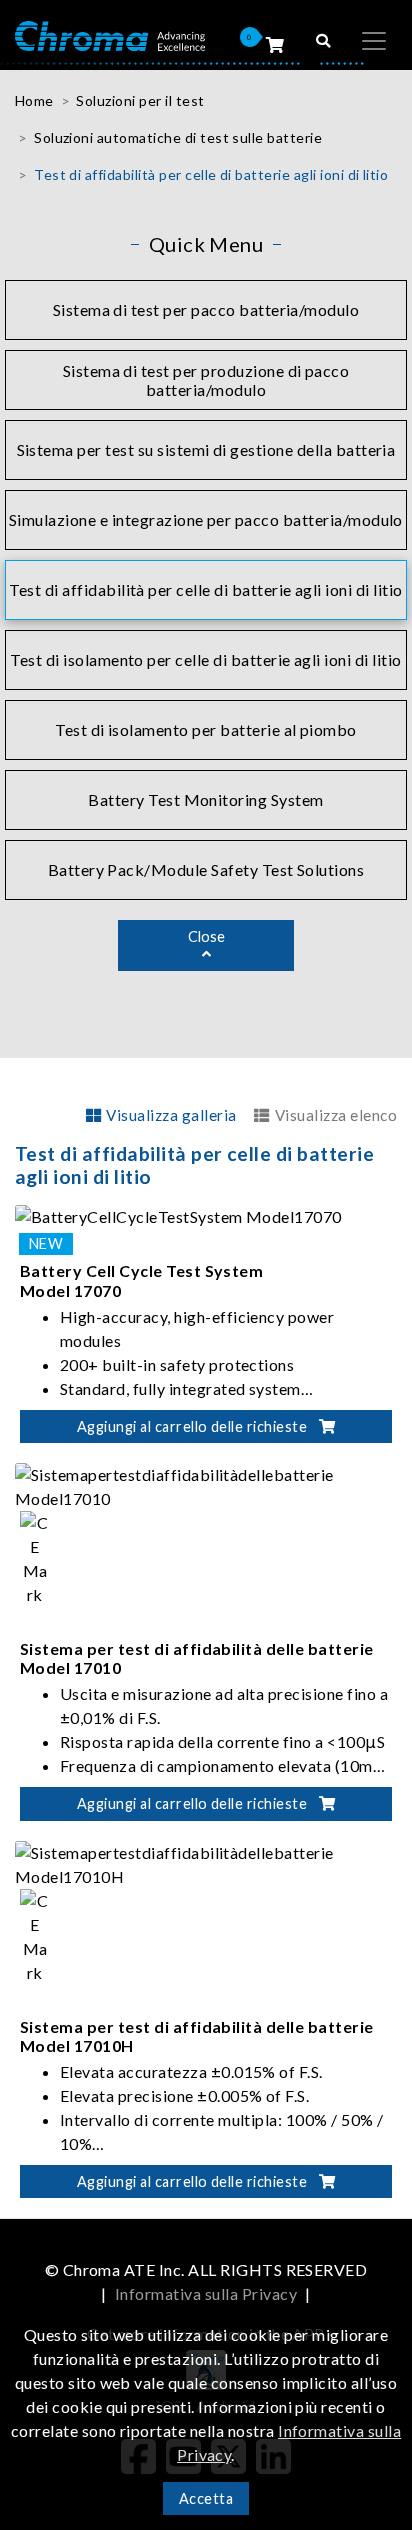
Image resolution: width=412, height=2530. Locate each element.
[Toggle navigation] (374, 41)
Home (34, 100)
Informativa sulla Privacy (206, 2293)
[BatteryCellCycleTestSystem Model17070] (178, 1214)
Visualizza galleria (171, 1115)
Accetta (206, 2498)
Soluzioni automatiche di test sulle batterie (178, 137)
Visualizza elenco (336, 1115)
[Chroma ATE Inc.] (110, 34)
